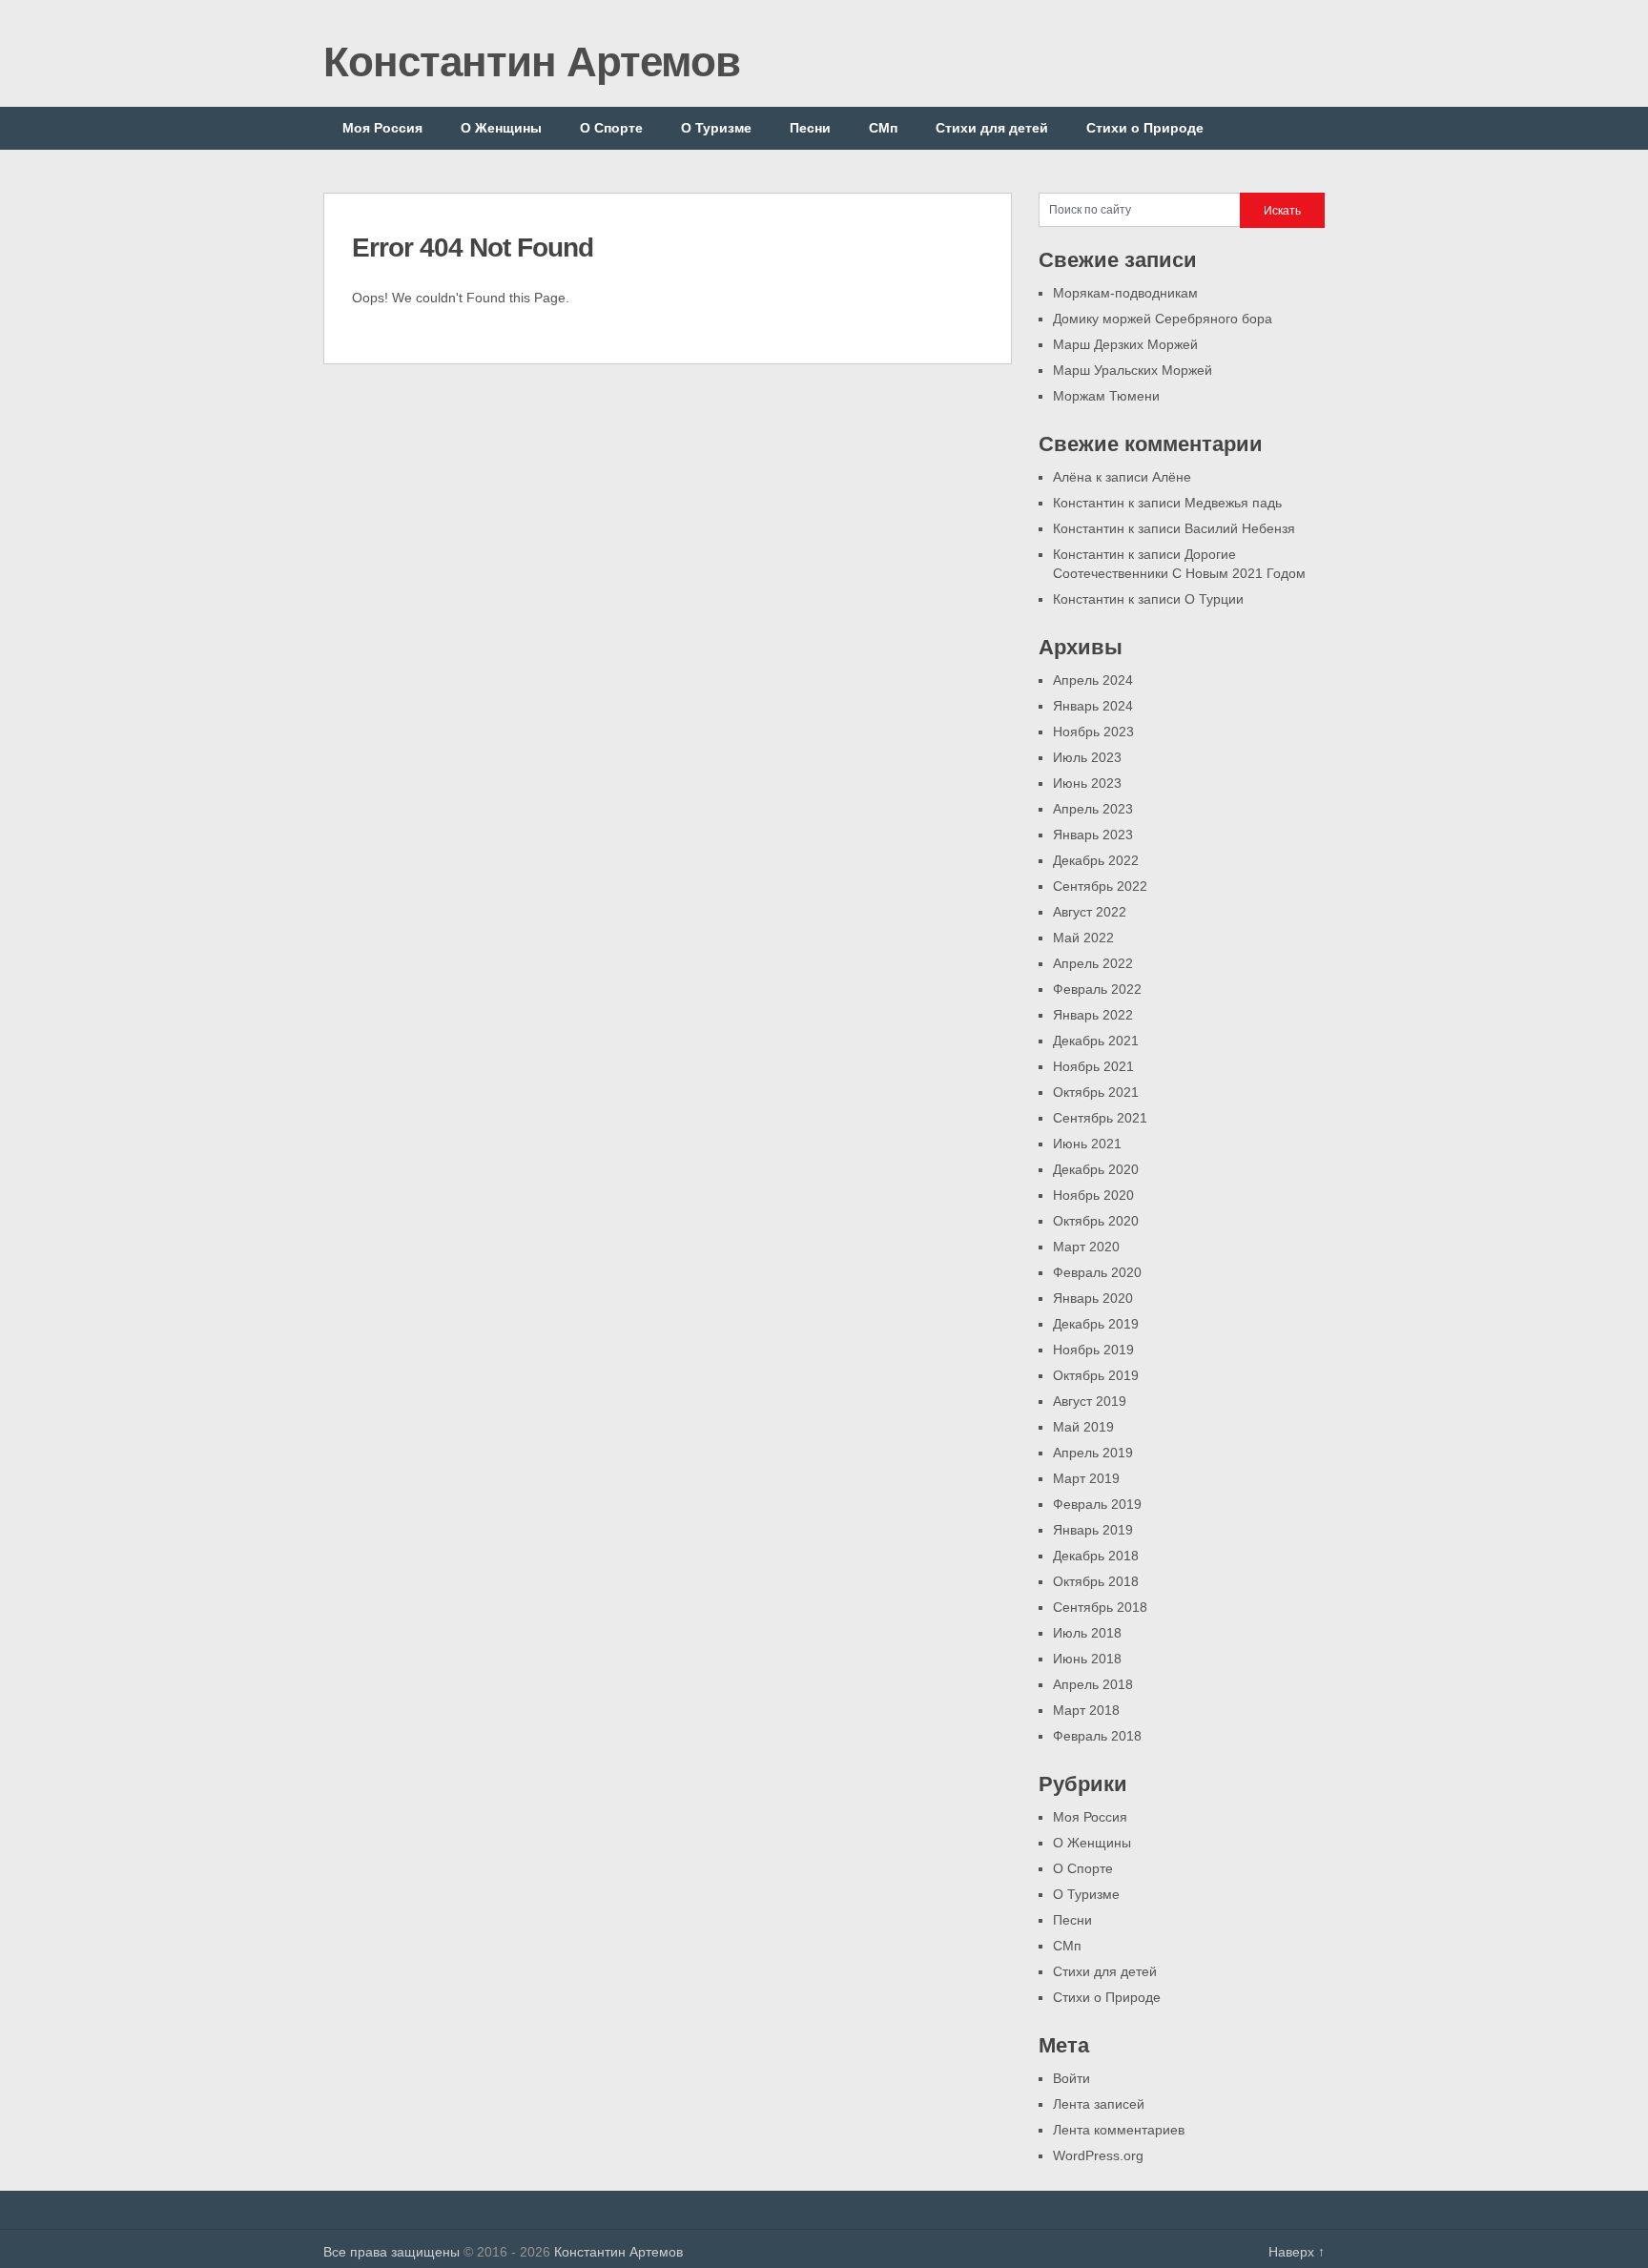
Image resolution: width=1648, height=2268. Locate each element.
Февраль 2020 (1097, 1272)
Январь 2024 (1093, 706)
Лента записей (1099, 2104)
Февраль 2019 (1097, 1504)
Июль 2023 (1087, 757)
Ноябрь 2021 (1093, 1066)
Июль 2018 (1087, 1633)
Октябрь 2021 (1096, 1092)
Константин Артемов (532, 62)
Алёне (1172, 477)
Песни (810, 128)
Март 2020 (1086, 1247)
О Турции (1214, 599)
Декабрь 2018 (1096, 1556)
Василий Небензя (1240, 528)
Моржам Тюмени (1106, 396)
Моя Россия (382, 128)
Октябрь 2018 (1096, 1581)
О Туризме (716, 128)
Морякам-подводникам (1125, 293)
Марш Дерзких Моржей (1125, 344)
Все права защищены (391, 2252)
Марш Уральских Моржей (1133, 370)
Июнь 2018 (1087, 1659)
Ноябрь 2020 (1093, 1195)
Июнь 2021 (1087, 1144)
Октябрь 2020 (1096, 1221)
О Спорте (611, 128)
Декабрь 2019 (1096, 1324)
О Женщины (501, 128)
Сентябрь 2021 (1100, 1118)
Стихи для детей (992, 128)
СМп (883, 128)
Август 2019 (1090, 1401)
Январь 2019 (1093, 1530)
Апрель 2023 (1093, 809)
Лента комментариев (1119, 2130)
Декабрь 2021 (1096, 1041)
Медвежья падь (1233, 503)
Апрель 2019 (1093, 1453)
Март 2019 (1086, 1478)
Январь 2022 (1093, 1015)
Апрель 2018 (1093, 1684)
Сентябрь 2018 (1100, 1607)
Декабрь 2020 (1096, 1169)
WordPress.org (1098, 2155)
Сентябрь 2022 (1100, 886)
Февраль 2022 (1097, 989)
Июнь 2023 (1087, 783)
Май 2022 (1083, 938)
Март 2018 (1086, 1710)
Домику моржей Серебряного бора (1163, 319)
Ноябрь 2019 (1093, 1350)
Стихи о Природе (1145, 128)
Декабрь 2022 (1096, 860)
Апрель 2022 (1093, 963)
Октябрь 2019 (1096, 1375)
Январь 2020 (1093, 1298)
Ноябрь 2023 (1093, 732)
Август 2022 (1090, 912)
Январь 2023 (1093, 835)
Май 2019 (1083, 1427)
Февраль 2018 (1097, 1736)
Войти (1071, 2078)
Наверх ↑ (1297, 2252)
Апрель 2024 (1093, 680)
